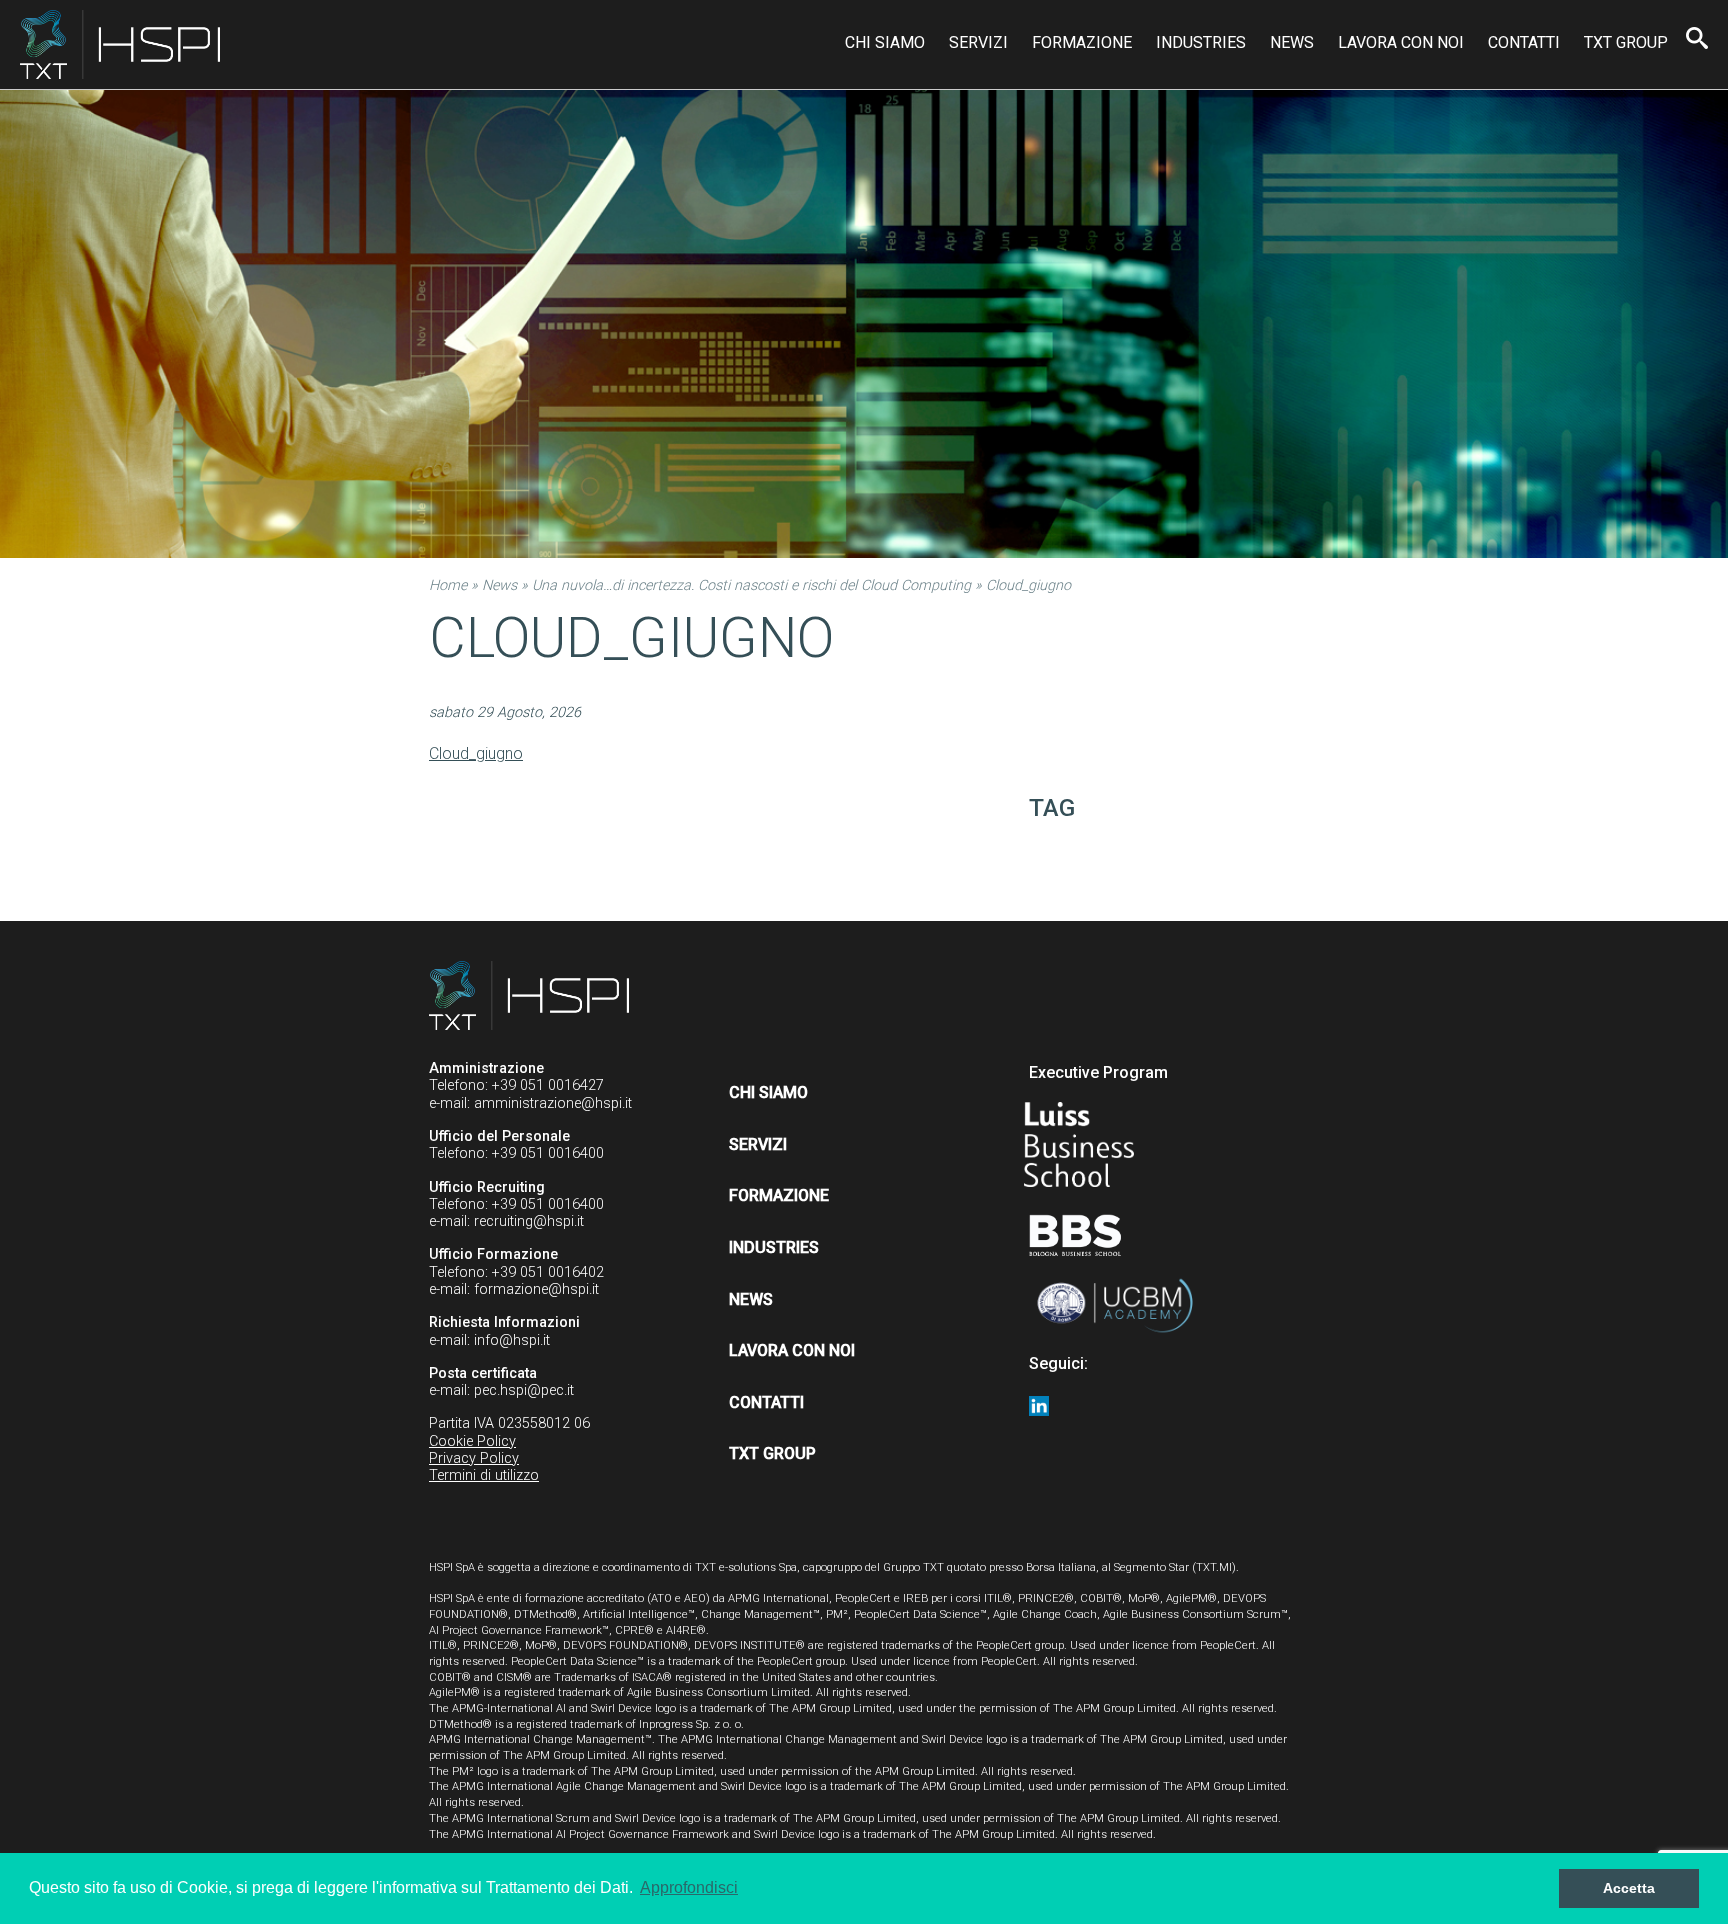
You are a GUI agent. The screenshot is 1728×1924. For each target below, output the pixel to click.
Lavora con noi (1401, 42)
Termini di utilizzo (484, 1475)
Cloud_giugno (476, 753)
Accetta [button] (1629, 1888)
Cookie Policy (472, 1441)
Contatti (1524, 42)
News (1292, 42)
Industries (1201, 42)
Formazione (1082, 42)
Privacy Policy (474, 1458)
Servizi (978, 42)
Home (448, 585)
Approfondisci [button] (689, 1887)
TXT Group (1626, 42)
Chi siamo (885, 42)
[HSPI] (120, 44)
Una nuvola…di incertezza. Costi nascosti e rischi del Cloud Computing (751, 585)
